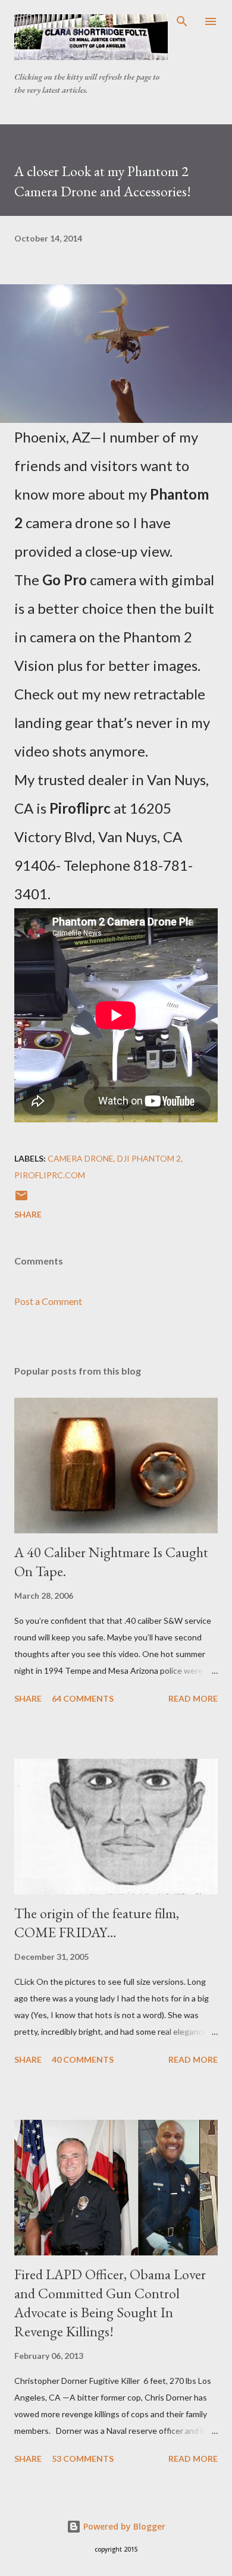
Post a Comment (48, 1301)
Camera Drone (81, 1158)
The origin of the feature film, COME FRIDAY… (97, 1923)
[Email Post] (21, 1199)
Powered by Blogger (123, 2526)
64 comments (83, 1698)
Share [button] (28, 1214)
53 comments (83, 2459)
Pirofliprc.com (50, 1175)
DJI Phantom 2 (149, 1158)
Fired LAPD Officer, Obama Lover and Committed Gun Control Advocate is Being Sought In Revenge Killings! (110, 2303)
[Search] (182, 21)
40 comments (83, 2059)
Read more (193, 1698)
